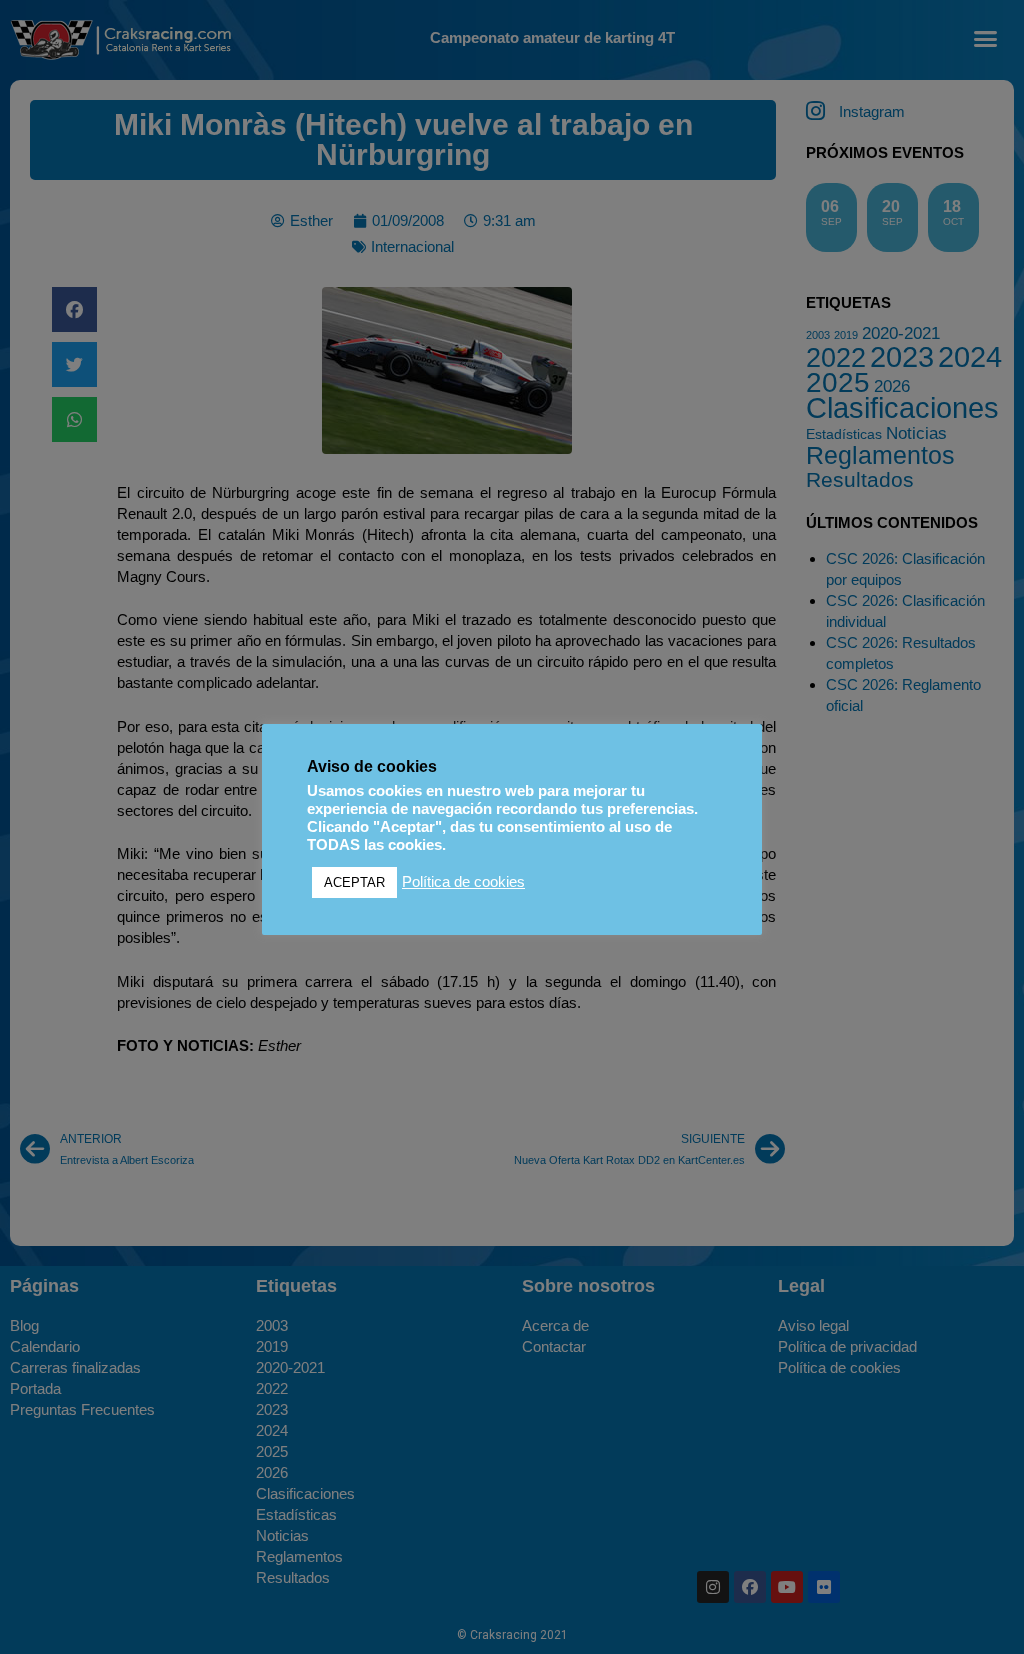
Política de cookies (463, 882)
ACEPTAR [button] (354, 882)
